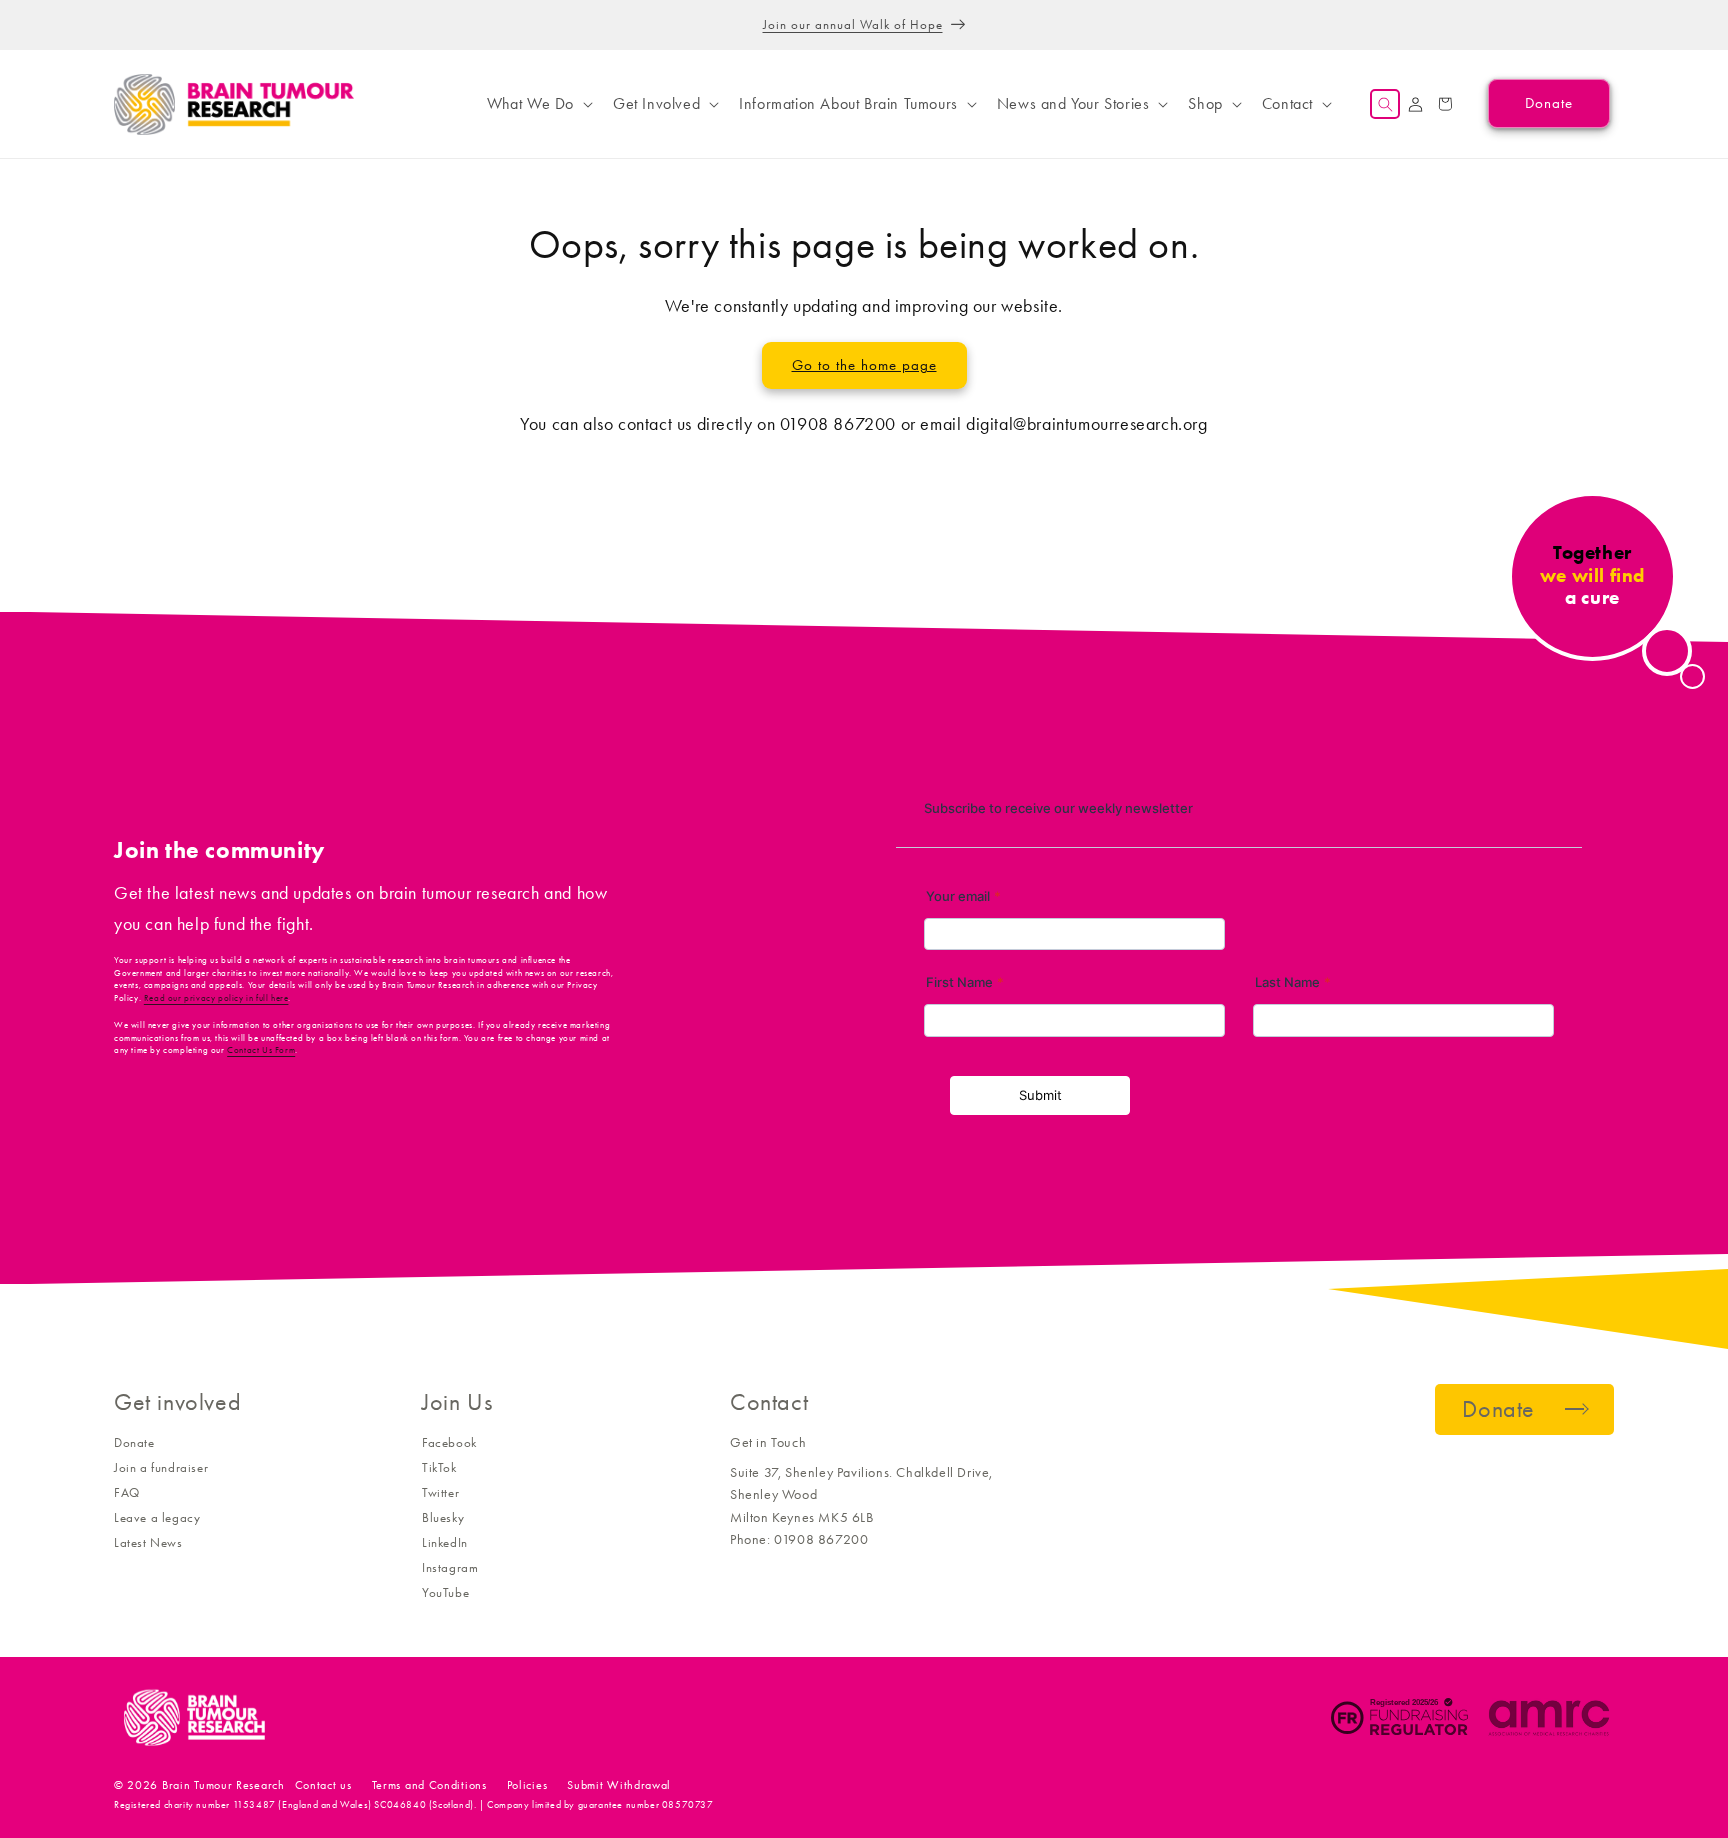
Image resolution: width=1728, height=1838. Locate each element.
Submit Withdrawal (619, 1785)
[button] (538, 104)
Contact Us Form (261, 1050)
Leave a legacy (157, 1517)
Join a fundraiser (161, 1467)
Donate (134, 1442)
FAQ (127, 1492)
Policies (527, 1785)
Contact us (323, 1785)
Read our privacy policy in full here (216, 998)
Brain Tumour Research (223, 1785)
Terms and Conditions (429, 1785)
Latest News (148, 1542)
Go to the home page (864, 365)
